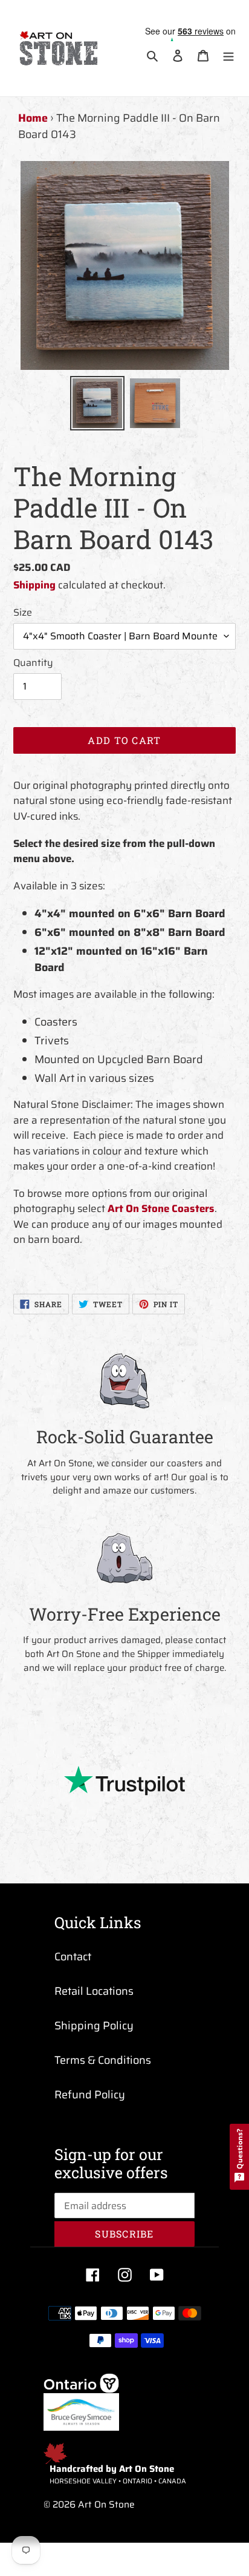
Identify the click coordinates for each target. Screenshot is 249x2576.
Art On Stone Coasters (161, 1208)
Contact (73, 1957)
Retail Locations (94, 1991)
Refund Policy (90, 2095)
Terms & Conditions (103, 2060)
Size (23, 613)
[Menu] (228, 55)
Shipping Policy (94, 2026)
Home (33, 118)
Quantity (33, 663)
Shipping (34, 585)
